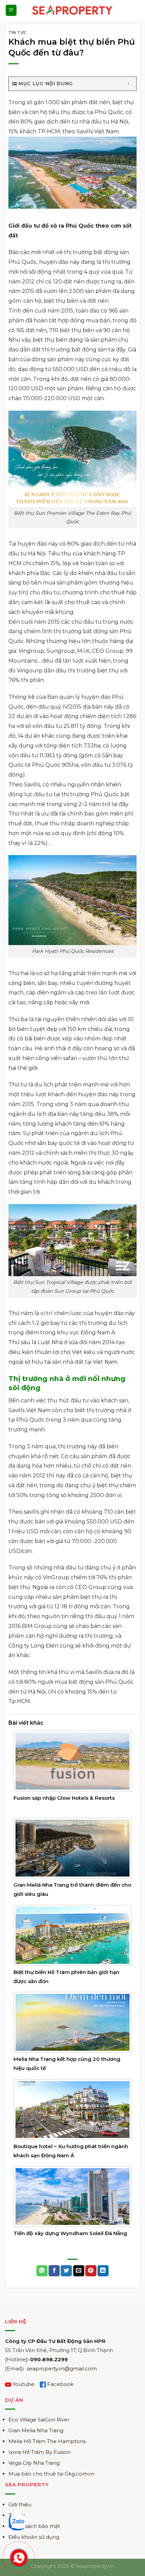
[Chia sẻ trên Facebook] (54, 2271)
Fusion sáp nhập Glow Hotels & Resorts (64, 1798)
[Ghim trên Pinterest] (91, 2271)
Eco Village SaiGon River (39, 2420)
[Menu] (11, 10)
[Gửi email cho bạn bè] (79, 2271)
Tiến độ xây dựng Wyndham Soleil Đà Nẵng (70, 2233)
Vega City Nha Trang (34, 2463)
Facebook (60, 2384)
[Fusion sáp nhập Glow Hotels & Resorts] (72, 1761)
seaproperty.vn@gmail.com (62, 2368)
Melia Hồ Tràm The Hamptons (47, 2441)
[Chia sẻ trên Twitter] (66, 2271)
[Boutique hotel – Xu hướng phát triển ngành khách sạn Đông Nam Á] (72, 2109)
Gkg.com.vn (80, 2474)
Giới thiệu (20, 2504)
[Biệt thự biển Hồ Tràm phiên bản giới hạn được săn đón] (72, 1935)
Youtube (23, 2384)
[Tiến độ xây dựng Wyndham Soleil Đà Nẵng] (72, 2196)
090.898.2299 (49, 2359)
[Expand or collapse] (129, 84)
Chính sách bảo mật (34, 2526)
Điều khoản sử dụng (34, 2537)
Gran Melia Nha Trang (36, 2430)
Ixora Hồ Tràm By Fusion (39, 2452)
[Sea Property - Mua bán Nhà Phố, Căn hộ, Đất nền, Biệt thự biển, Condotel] (73, 10)
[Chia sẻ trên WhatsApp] (42, 2271)
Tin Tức (18, 32)
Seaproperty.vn (95, 2566)
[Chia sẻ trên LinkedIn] (103, 2271)
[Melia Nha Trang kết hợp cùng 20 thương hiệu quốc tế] (72, 2022)
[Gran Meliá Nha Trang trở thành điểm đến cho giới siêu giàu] (72, 1848)
